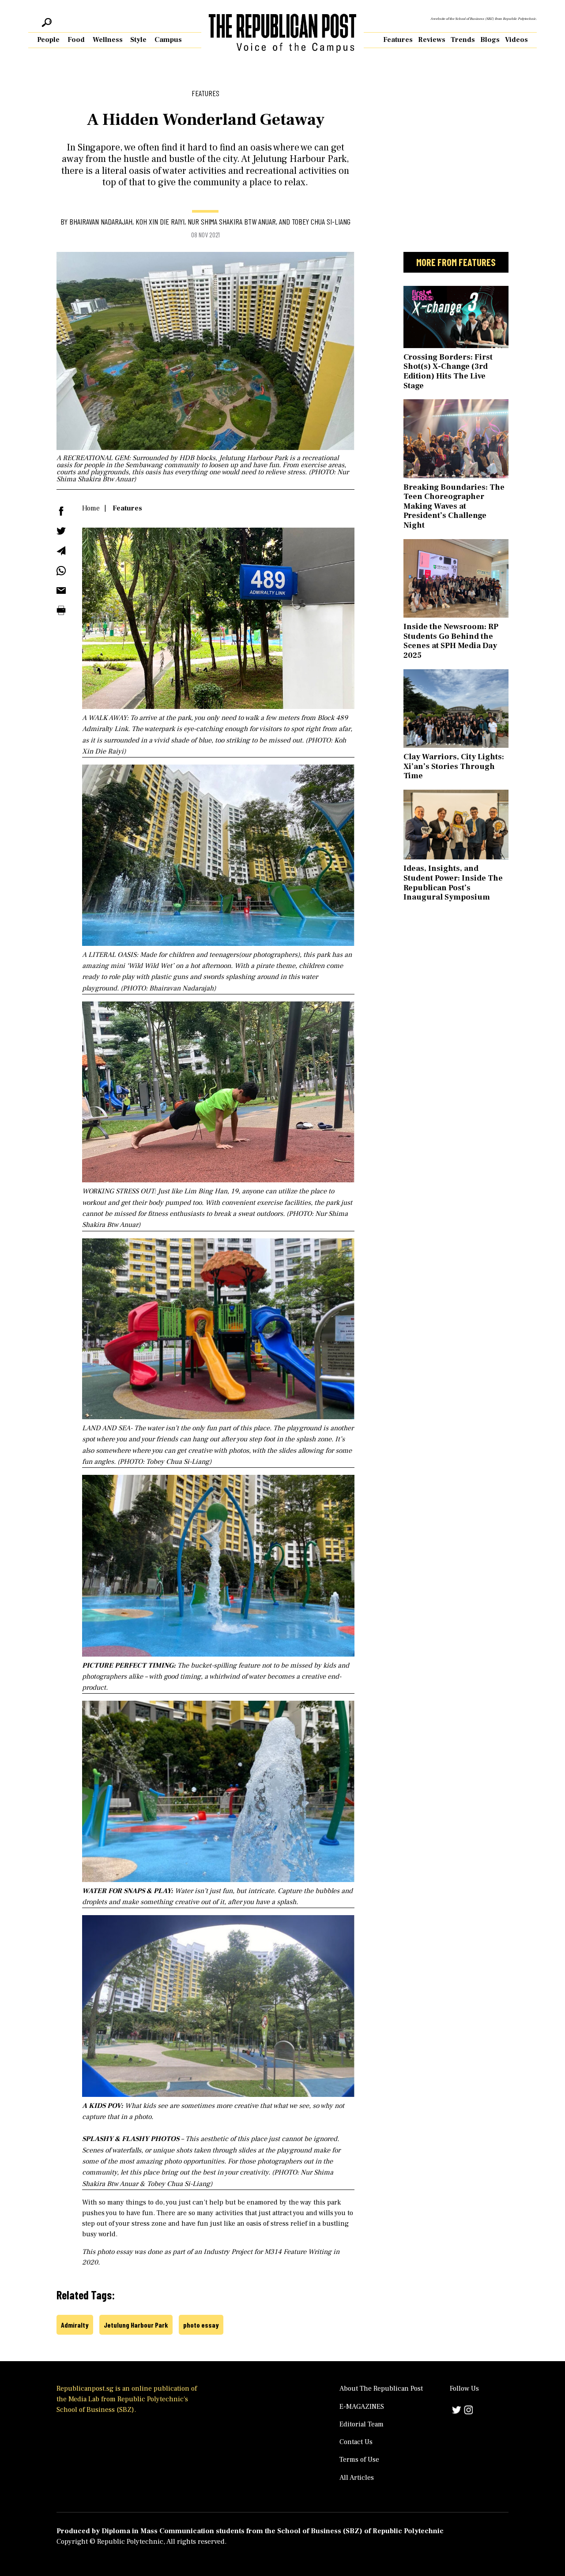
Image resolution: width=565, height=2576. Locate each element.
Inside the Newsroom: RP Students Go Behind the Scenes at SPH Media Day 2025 (451, 641)
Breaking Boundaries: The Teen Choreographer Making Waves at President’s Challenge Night (454, 506)
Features (398, 40)
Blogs (490, 40)
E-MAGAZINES (362, 2407)
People (48, 40)
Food (76, 40)
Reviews (432, 40)
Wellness (108, 40)
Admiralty (75, 2325)
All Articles (357, 2478)
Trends (463, 40)
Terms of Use (359, 2460)
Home (91, 508)
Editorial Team (362, 2424)
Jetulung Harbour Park (136, 2325)
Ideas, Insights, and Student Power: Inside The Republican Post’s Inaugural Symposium (453, 883)
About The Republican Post (381, 2389)
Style (138, 40)
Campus (168, 40)
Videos (516, 40)
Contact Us (356, 2442)
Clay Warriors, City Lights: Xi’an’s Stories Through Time (454, 766)
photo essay (201, 2325)
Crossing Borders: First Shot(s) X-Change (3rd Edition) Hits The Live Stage (448, 371)
